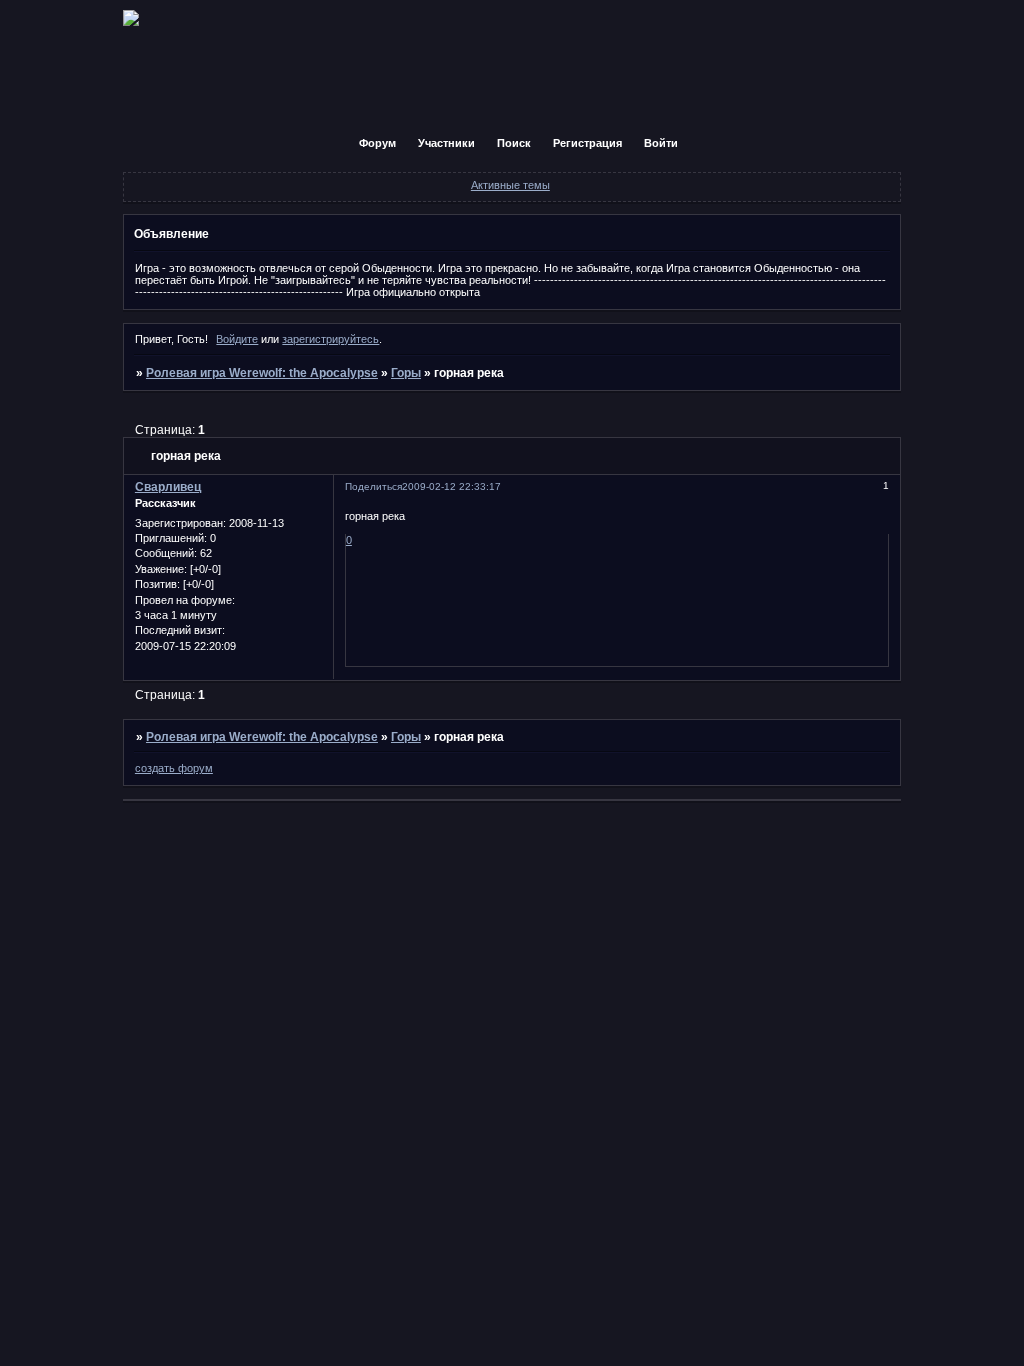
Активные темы (510, 185)
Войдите (237, 339)
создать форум (174, 768)
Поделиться (373, 486)
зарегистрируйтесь (330, 339)
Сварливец (168, 487)
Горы (406, 373)
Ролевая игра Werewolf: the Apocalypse (262, 373)
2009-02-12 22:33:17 (451, 486)
